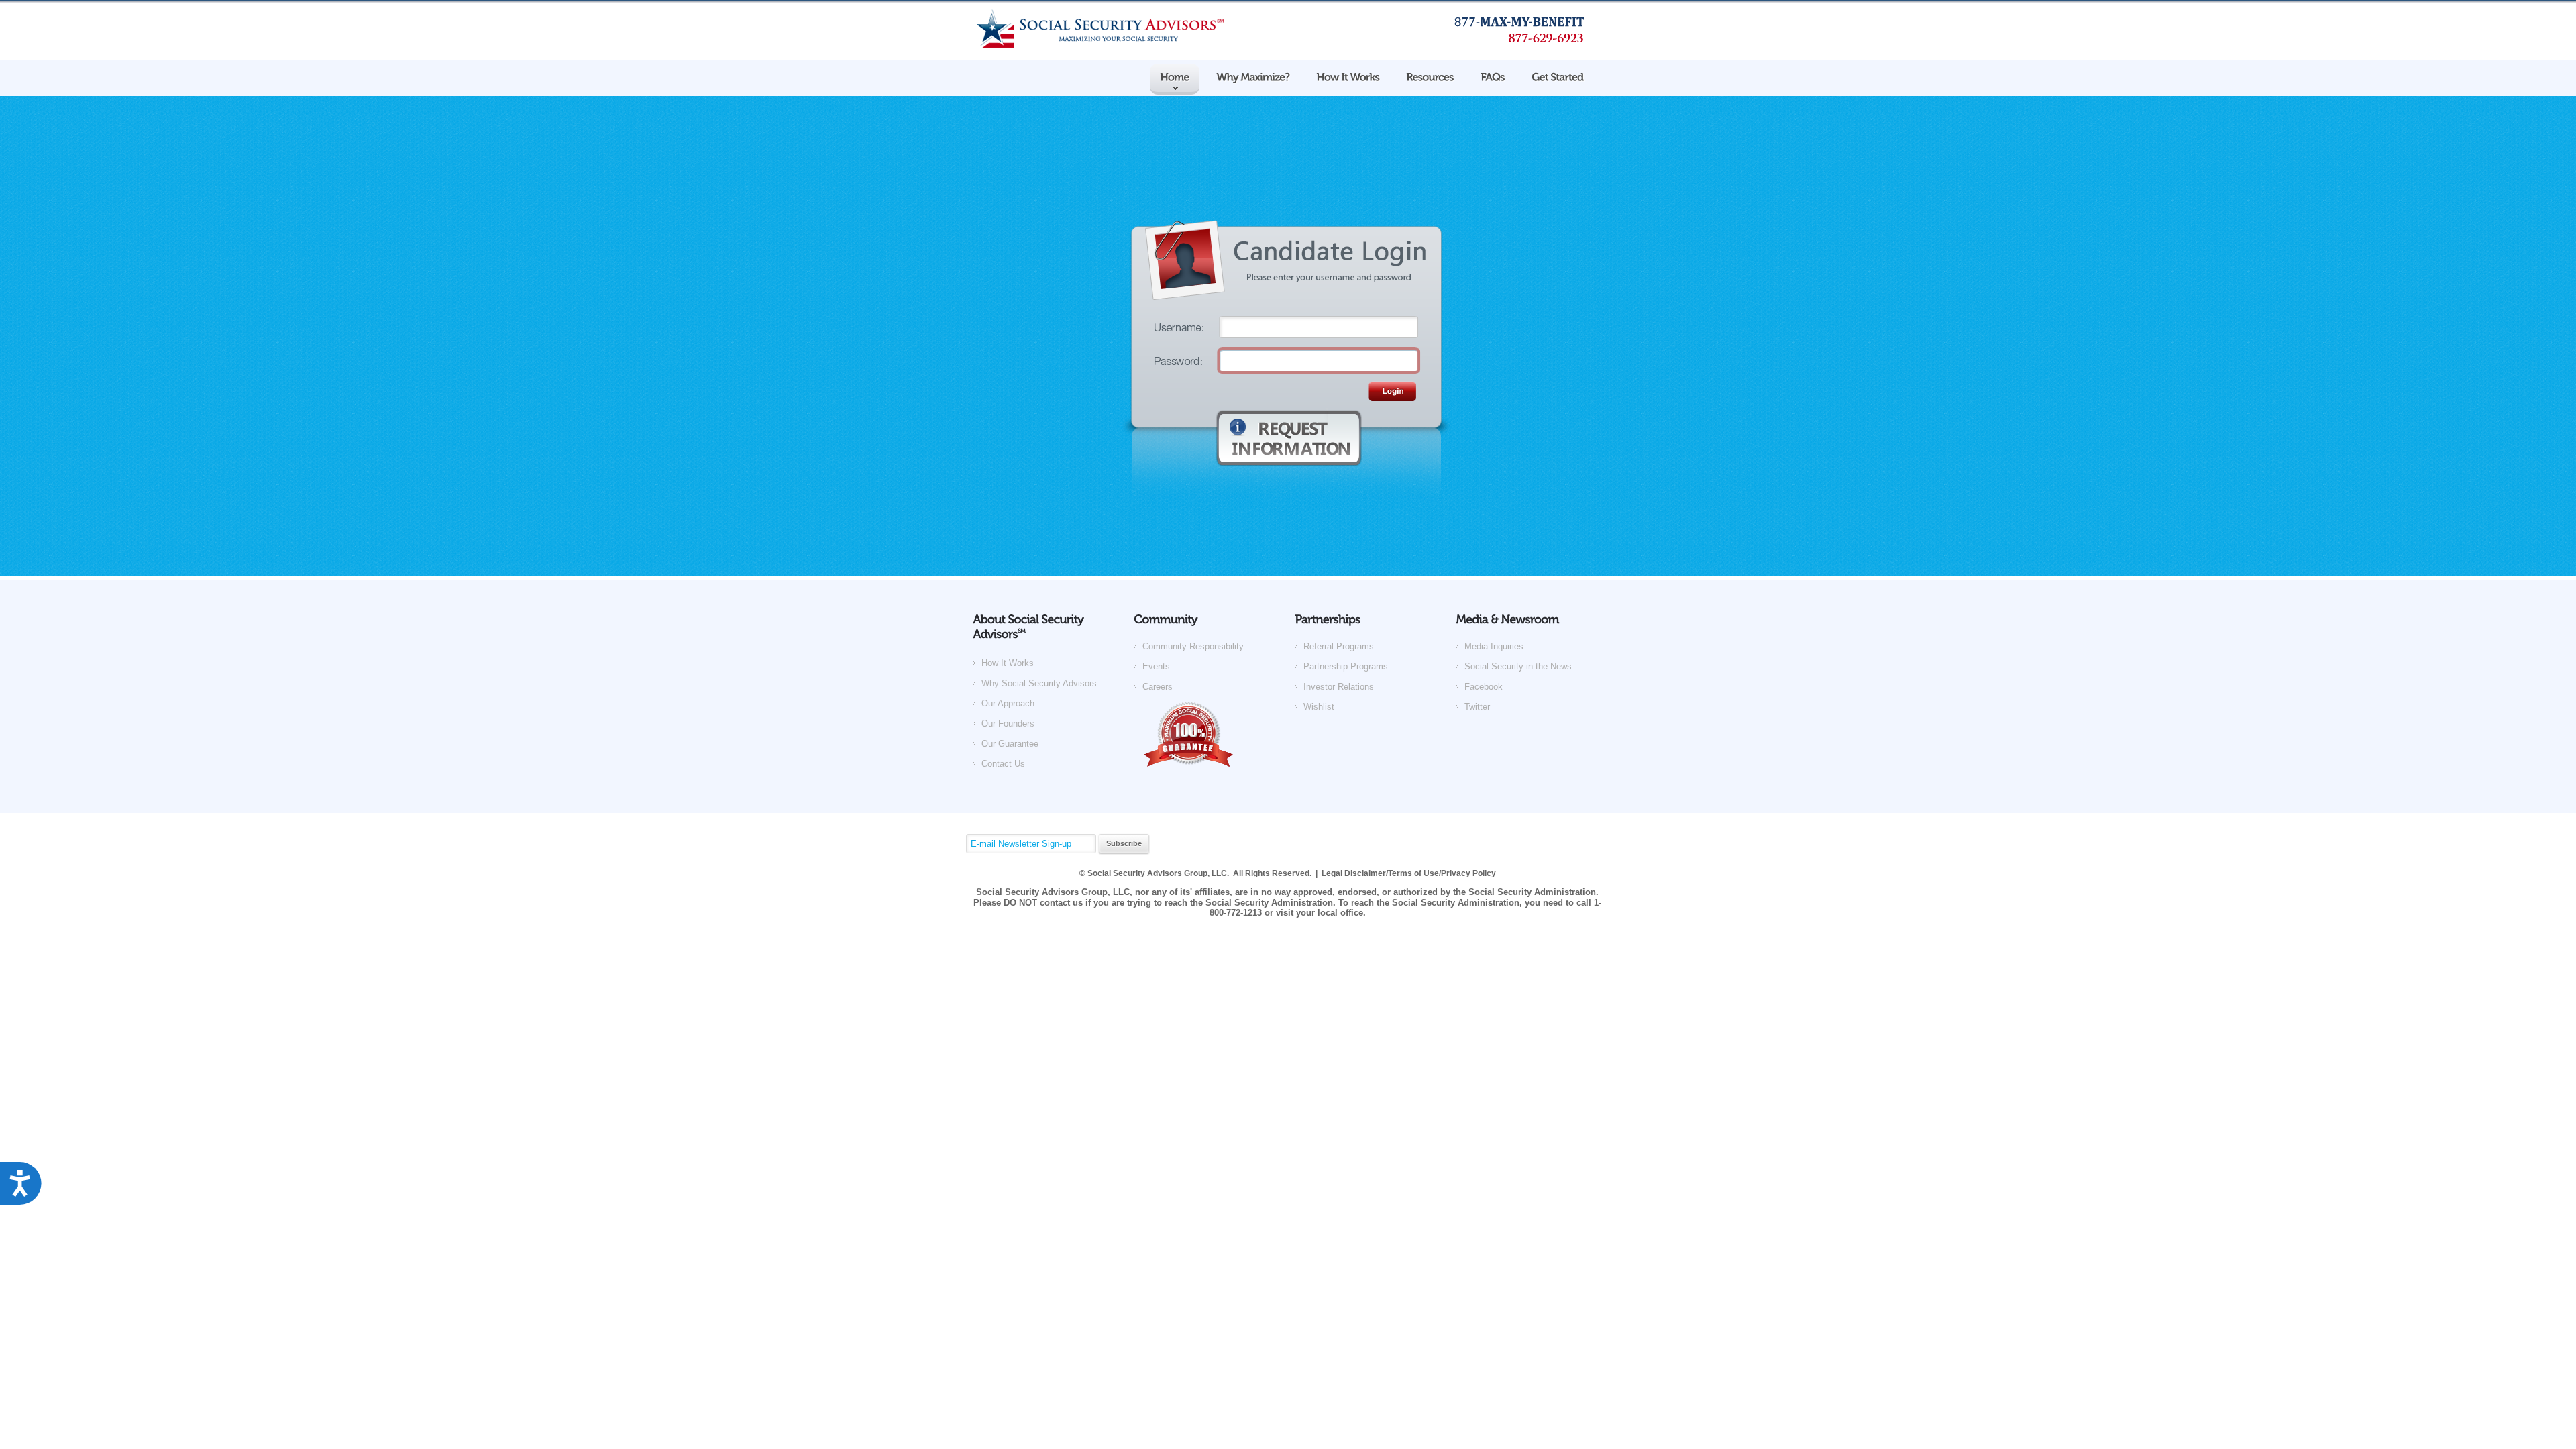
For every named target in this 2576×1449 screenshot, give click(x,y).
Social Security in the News (1518, 666)
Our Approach (1008, 703)
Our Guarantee (1010, 744)
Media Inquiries (1494, 646)
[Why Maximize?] (1253, 78)
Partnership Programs (1346, 666)
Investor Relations (1339, 687)
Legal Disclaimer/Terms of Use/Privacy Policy (1409, 873)
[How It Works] (1348, 76)
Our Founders (1008, 723)
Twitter (1477, 707)
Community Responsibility (1193, 646)
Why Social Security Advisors (1039, 683)
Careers (1158, 687)
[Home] (1175, 78)
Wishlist (1319, 707)
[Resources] (1430, 78)
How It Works (1008, 663)
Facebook (1484, 687)
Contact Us (1003, 764)
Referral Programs (1339, 646)
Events (1156, 666)
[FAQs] (1493, 76)
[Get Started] (1557, 76)
